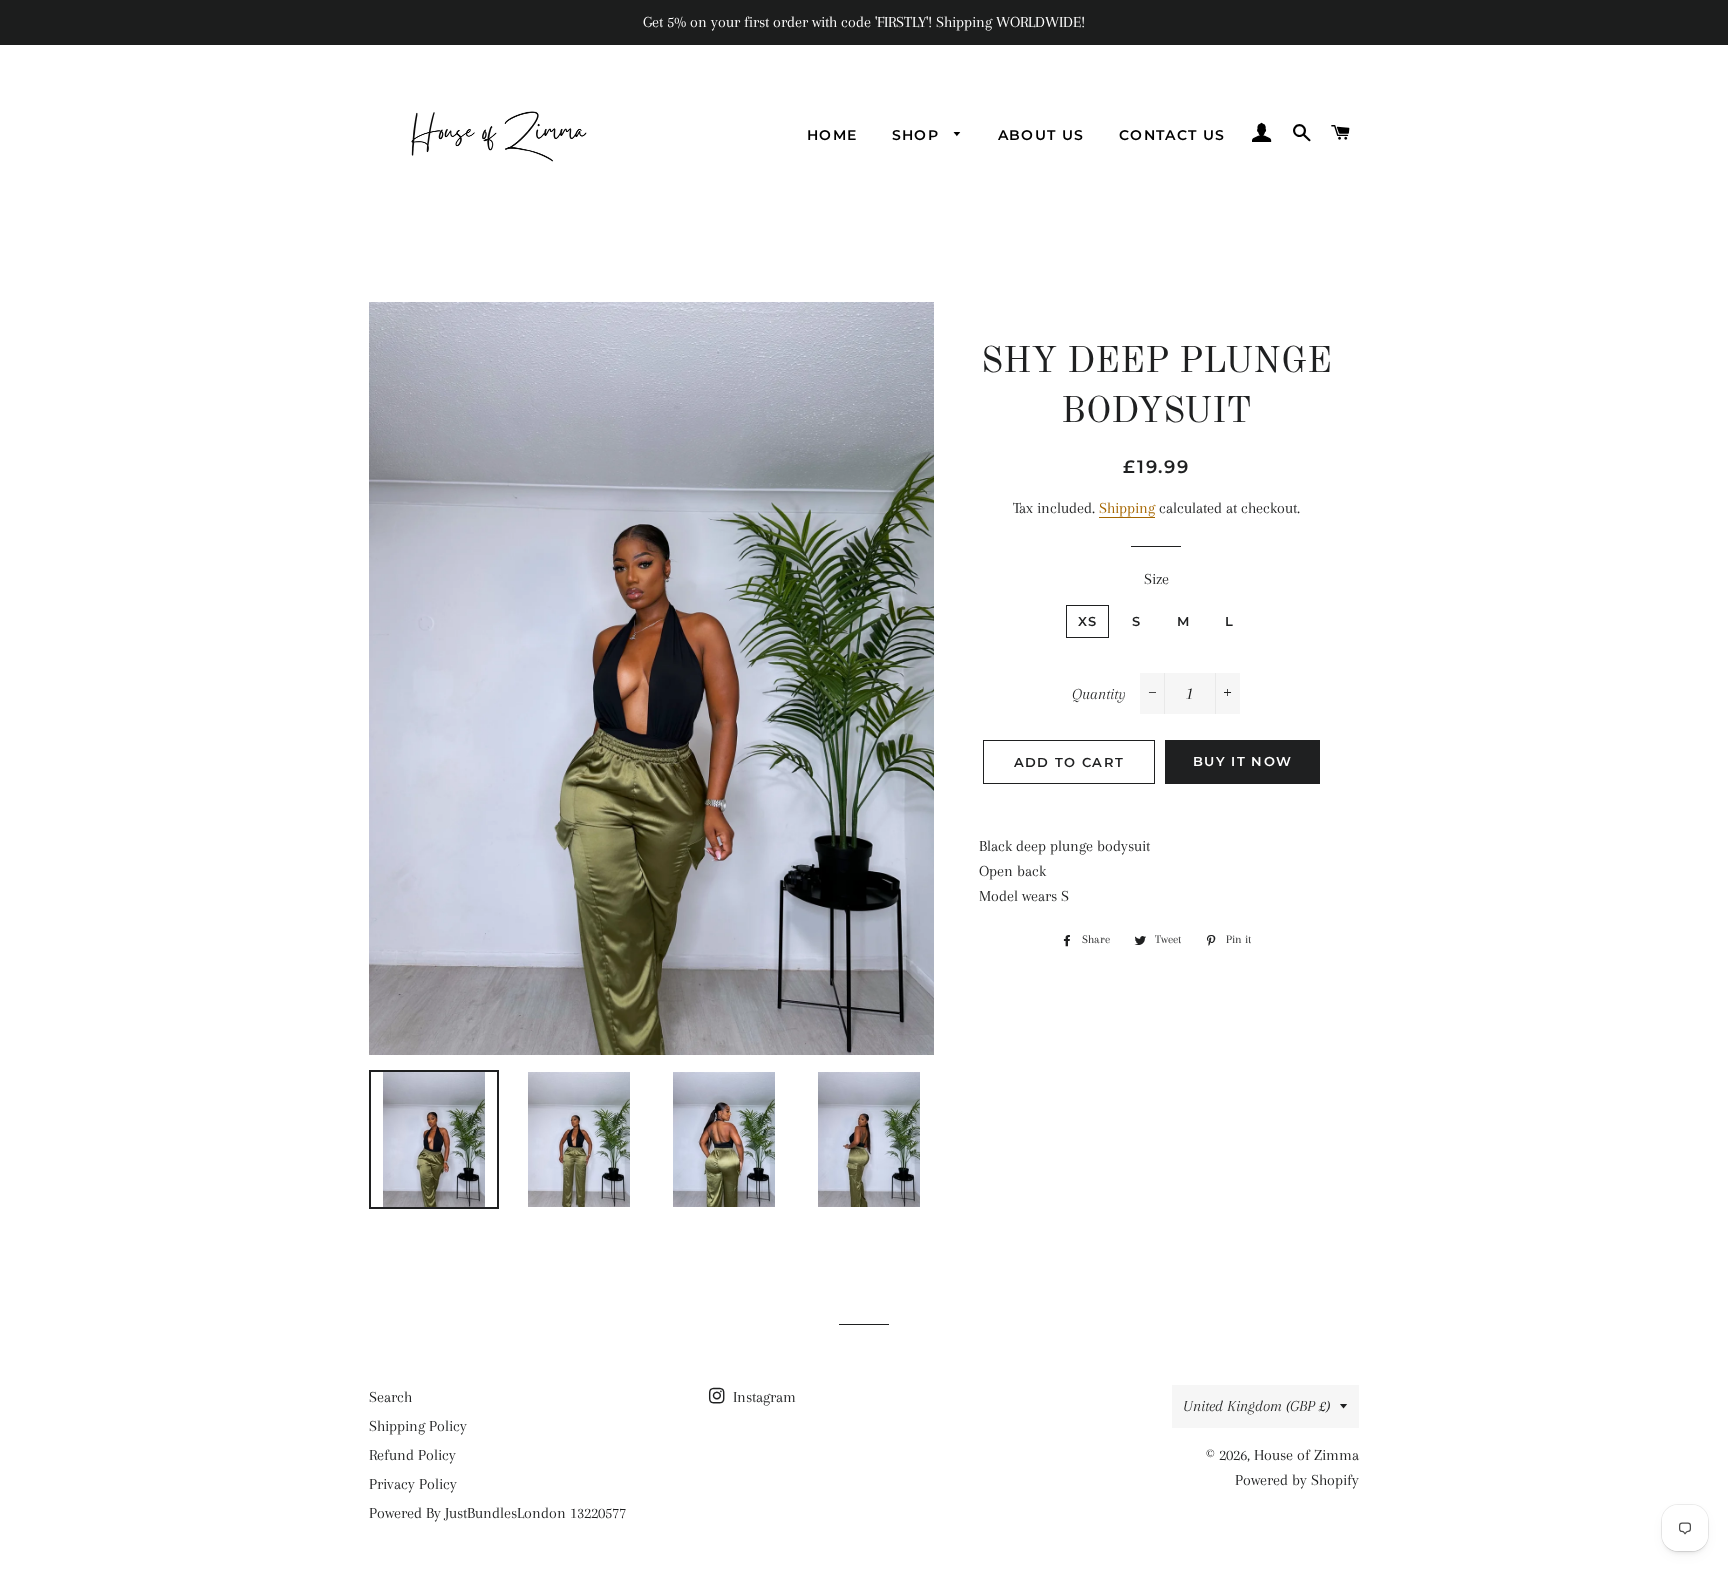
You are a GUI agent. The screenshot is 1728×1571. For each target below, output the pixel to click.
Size (1156, 579)
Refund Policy (412, 1455)
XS (1088, 621)
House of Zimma (1306, 1455)
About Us (1041, 135)
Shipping (1127, 508)
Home (832, 135)
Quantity (1099, 694)
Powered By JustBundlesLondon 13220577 (497, 1513)
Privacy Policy (413, 1484)
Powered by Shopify (1297, 1480)
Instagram (762, 1397)
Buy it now (1242, 761)
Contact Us (1172, 135)
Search (390, 1397)
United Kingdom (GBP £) (1256, 1406)
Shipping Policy (418, 1426)
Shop (918, 135)
